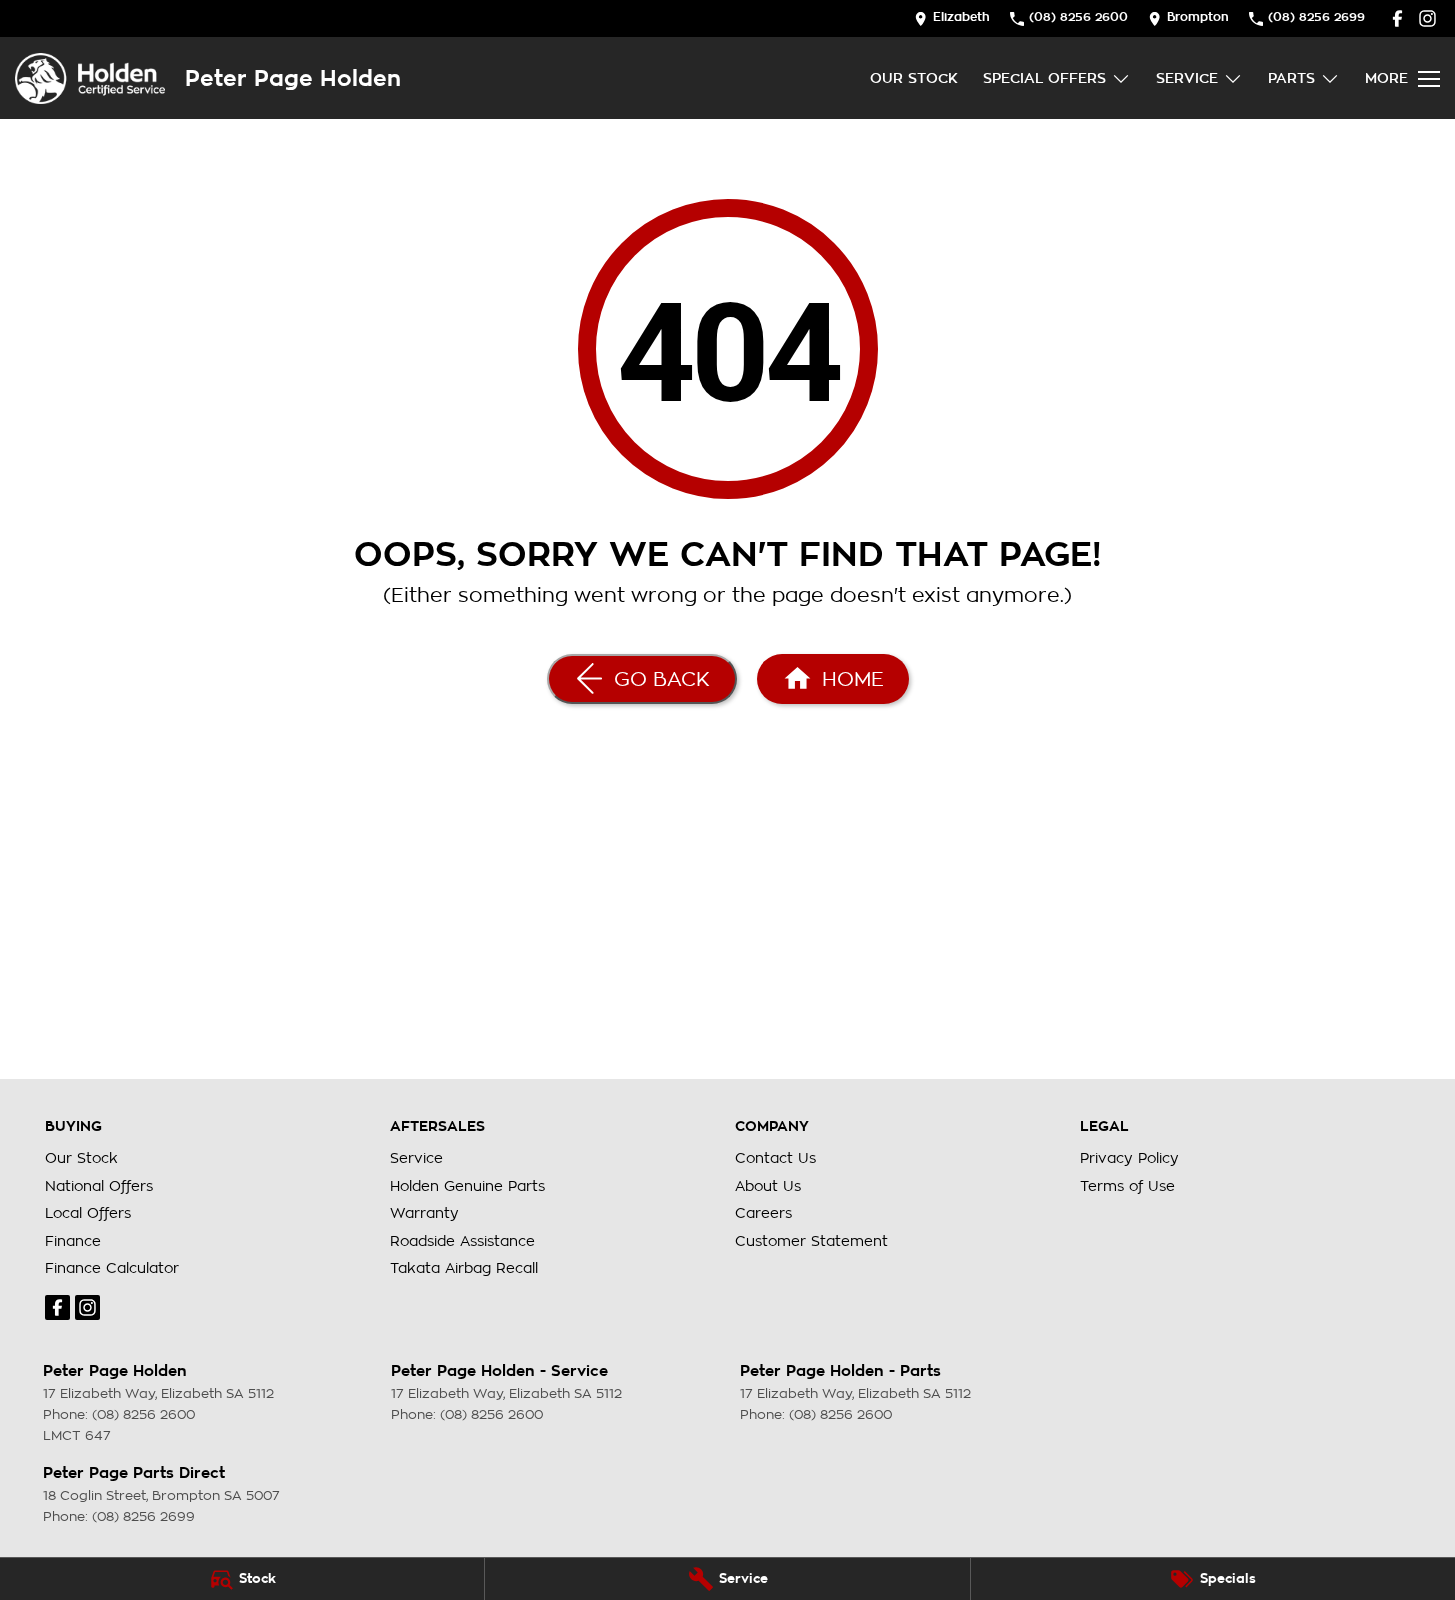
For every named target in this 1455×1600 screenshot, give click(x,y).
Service (1187, 78)
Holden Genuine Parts (467, 1186)
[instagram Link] (1427, 18)
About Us (768, 1186)
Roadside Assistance (462, 1241)
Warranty (424, 1213)
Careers (763, 1213)
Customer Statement (811, 1241)
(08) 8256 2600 (143, 1414)
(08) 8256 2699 (143, 1516)
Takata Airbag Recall (464, 1268)
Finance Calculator (112, 1268)
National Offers (99, 1186)
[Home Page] (90, 78)
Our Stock (914, 78)
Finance (73, 1241)
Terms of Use (1127, 1186)
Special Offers (1044, 78)
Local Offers (88, 1213)
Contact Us (775, 1158)
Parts (1291, 78)
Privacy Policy (1129, 1158)
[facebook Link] (1397, 18)
